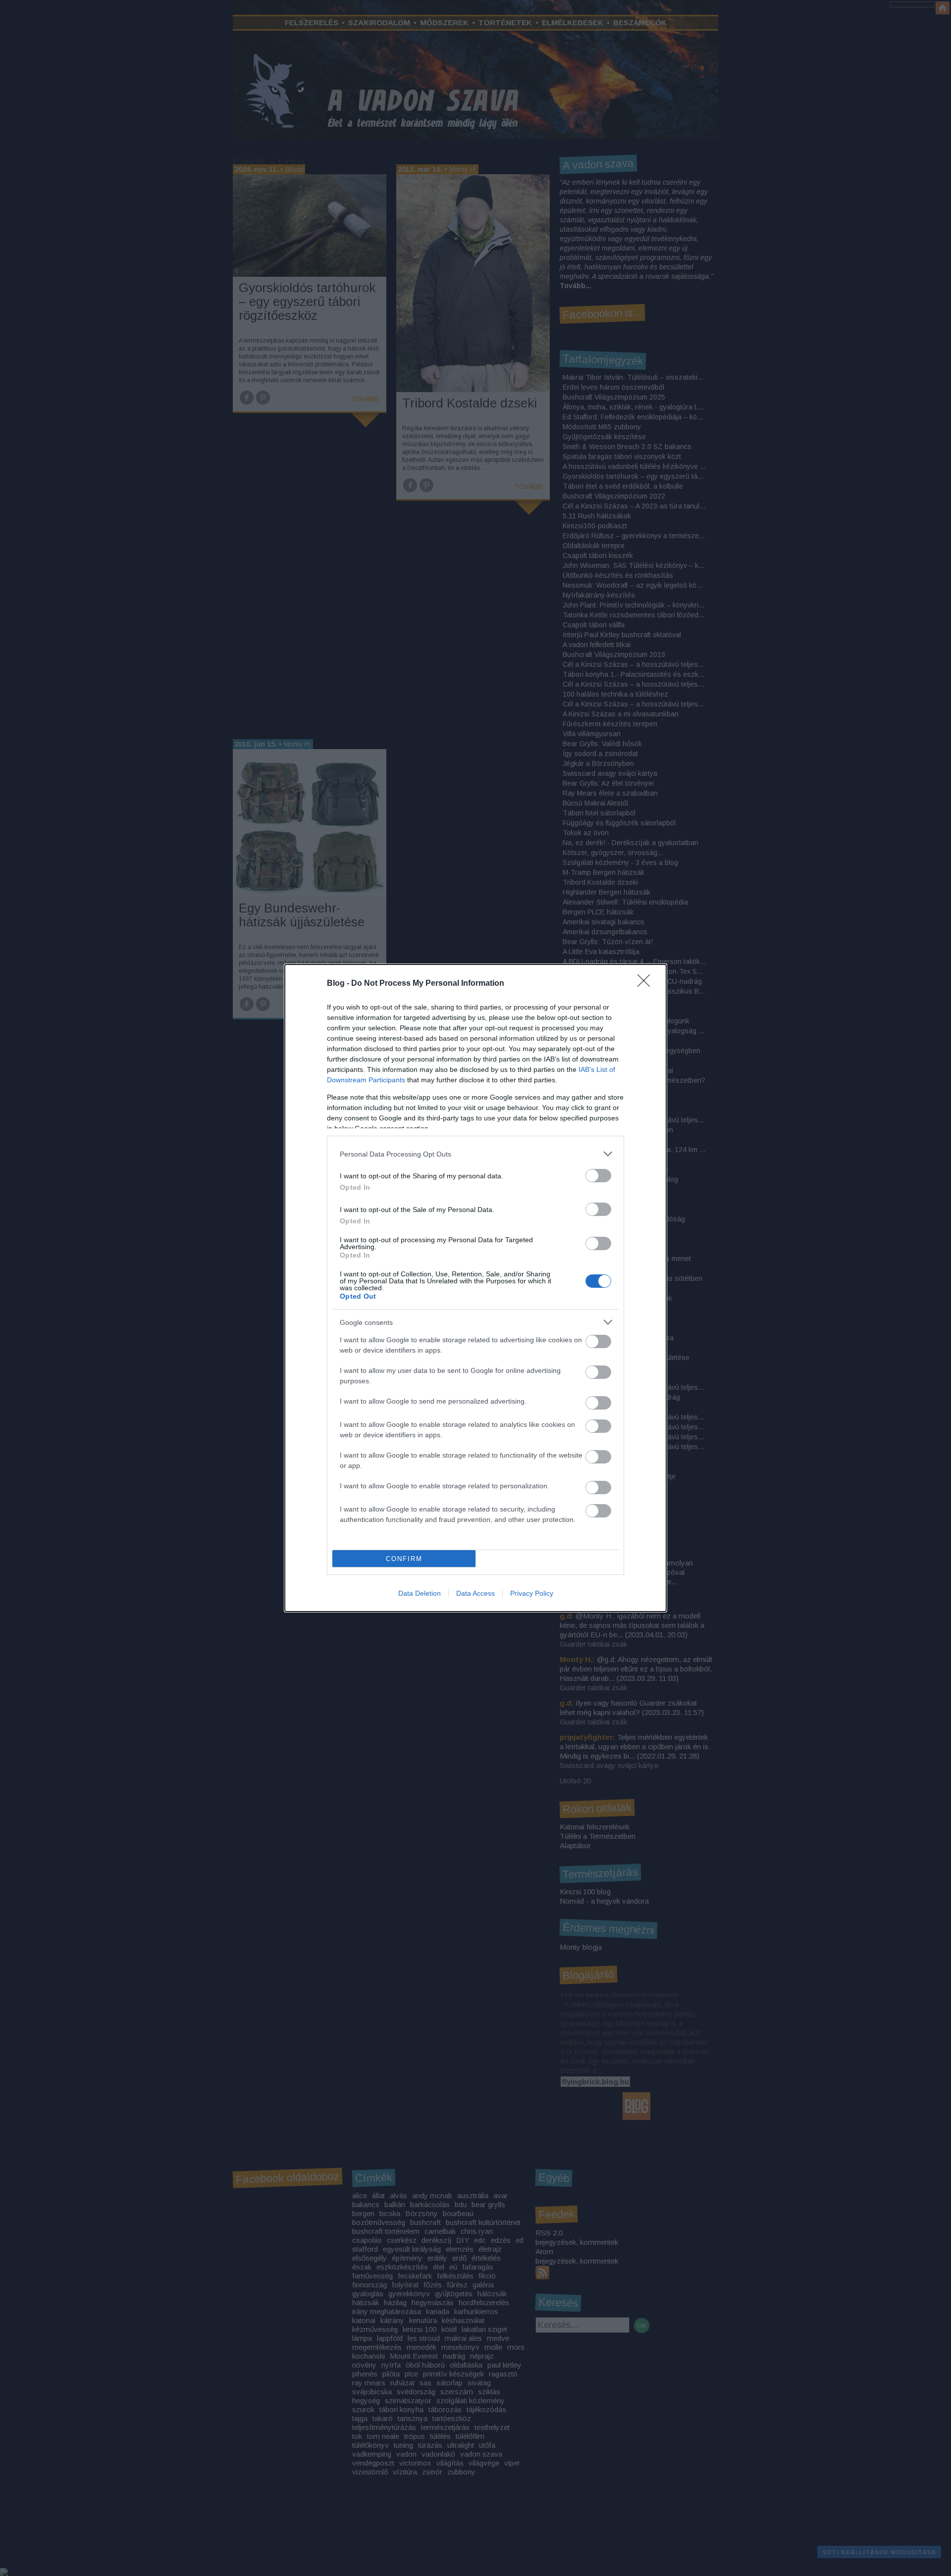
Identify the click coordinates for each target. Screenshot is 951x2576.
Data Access (475, 1593)
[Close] (647, 984)
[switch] (598, 1176)
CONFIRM (404, 1559)
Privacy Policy (532, 1593)
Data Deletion (420, 1593)
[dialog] (475, 1288)
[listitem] (475, 1154)
